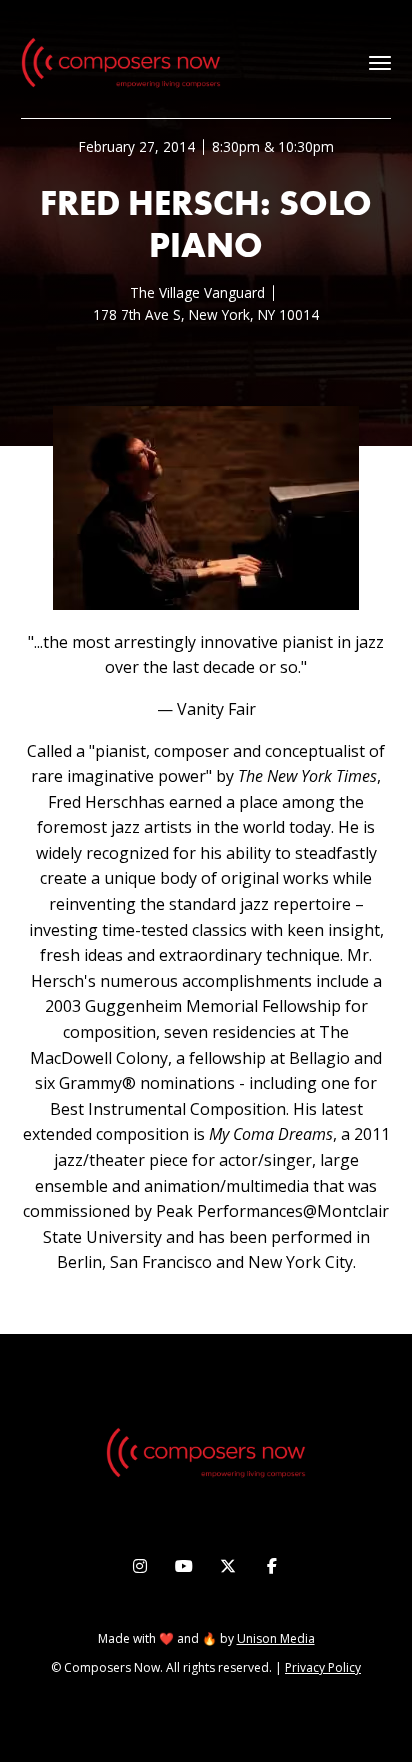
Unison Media (276, 1638)
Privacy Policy (323, 1667)
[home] (121, 63)
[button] (380, 63)
